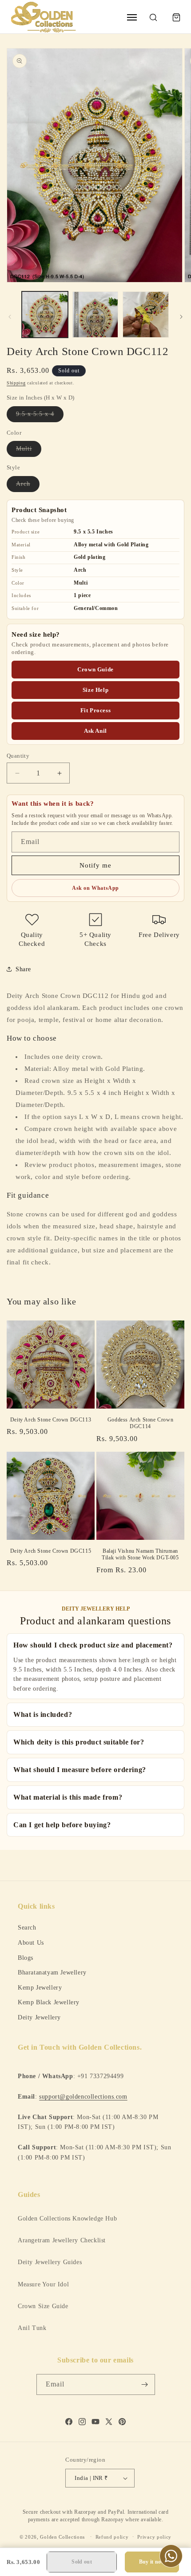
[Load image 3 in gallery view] (146, 315)
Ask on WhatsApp (95, 888)
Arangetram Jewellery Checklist (62, 2240)
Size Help (95, 690)
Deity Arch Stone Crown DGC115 (51, 1551)
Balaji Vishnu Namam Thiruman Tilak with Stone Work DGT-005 (140, 1554)
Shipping (16, 383)
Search (27, 1927)
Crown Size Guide (43, 2306)
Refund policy (112, 2537)
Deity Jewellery (39, 2017)
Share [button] (23, 969)
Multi (29, 451)
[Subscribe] (145, 2384)
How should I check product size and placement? (93, 1645)
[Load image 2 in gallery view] (95, 315)
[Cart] (176, 17)
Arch (28, 486)
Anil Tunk (32, 2328)
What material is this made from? (68, 1797)
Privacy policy (154, 2537)
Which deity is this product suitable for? (79, 1742)
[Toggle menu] (132, 17)
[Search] (153, 17)
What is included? (43, 1714)
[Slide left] (10, 317)
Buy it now (152, 2562)
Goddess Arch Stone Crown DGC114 (140, 1423)
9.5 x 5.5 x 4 (40, 416)
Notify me (95, 865)
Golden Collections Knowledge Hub (67, 2219)
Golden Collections (62, 2536)
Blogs (26, 1958)
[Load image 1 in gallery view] (45, 315)
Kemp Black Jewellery (49, 2002)
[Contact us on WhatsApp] (171, 2556)
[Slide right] (181, 317)
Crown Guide (95, 669)
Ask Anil (95, 731)
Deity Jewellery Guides (50, 2262)
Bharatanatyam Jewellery (52, 1972)
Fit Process (96, 710)
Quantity (18, 756)
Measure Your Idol (43, 2284)
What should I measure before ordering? (80, 1770)
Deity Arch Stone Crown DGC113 (51, 1420)
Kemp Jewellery (40, 1987)
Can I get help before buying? (62, 1825)
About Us (31, 1942)
